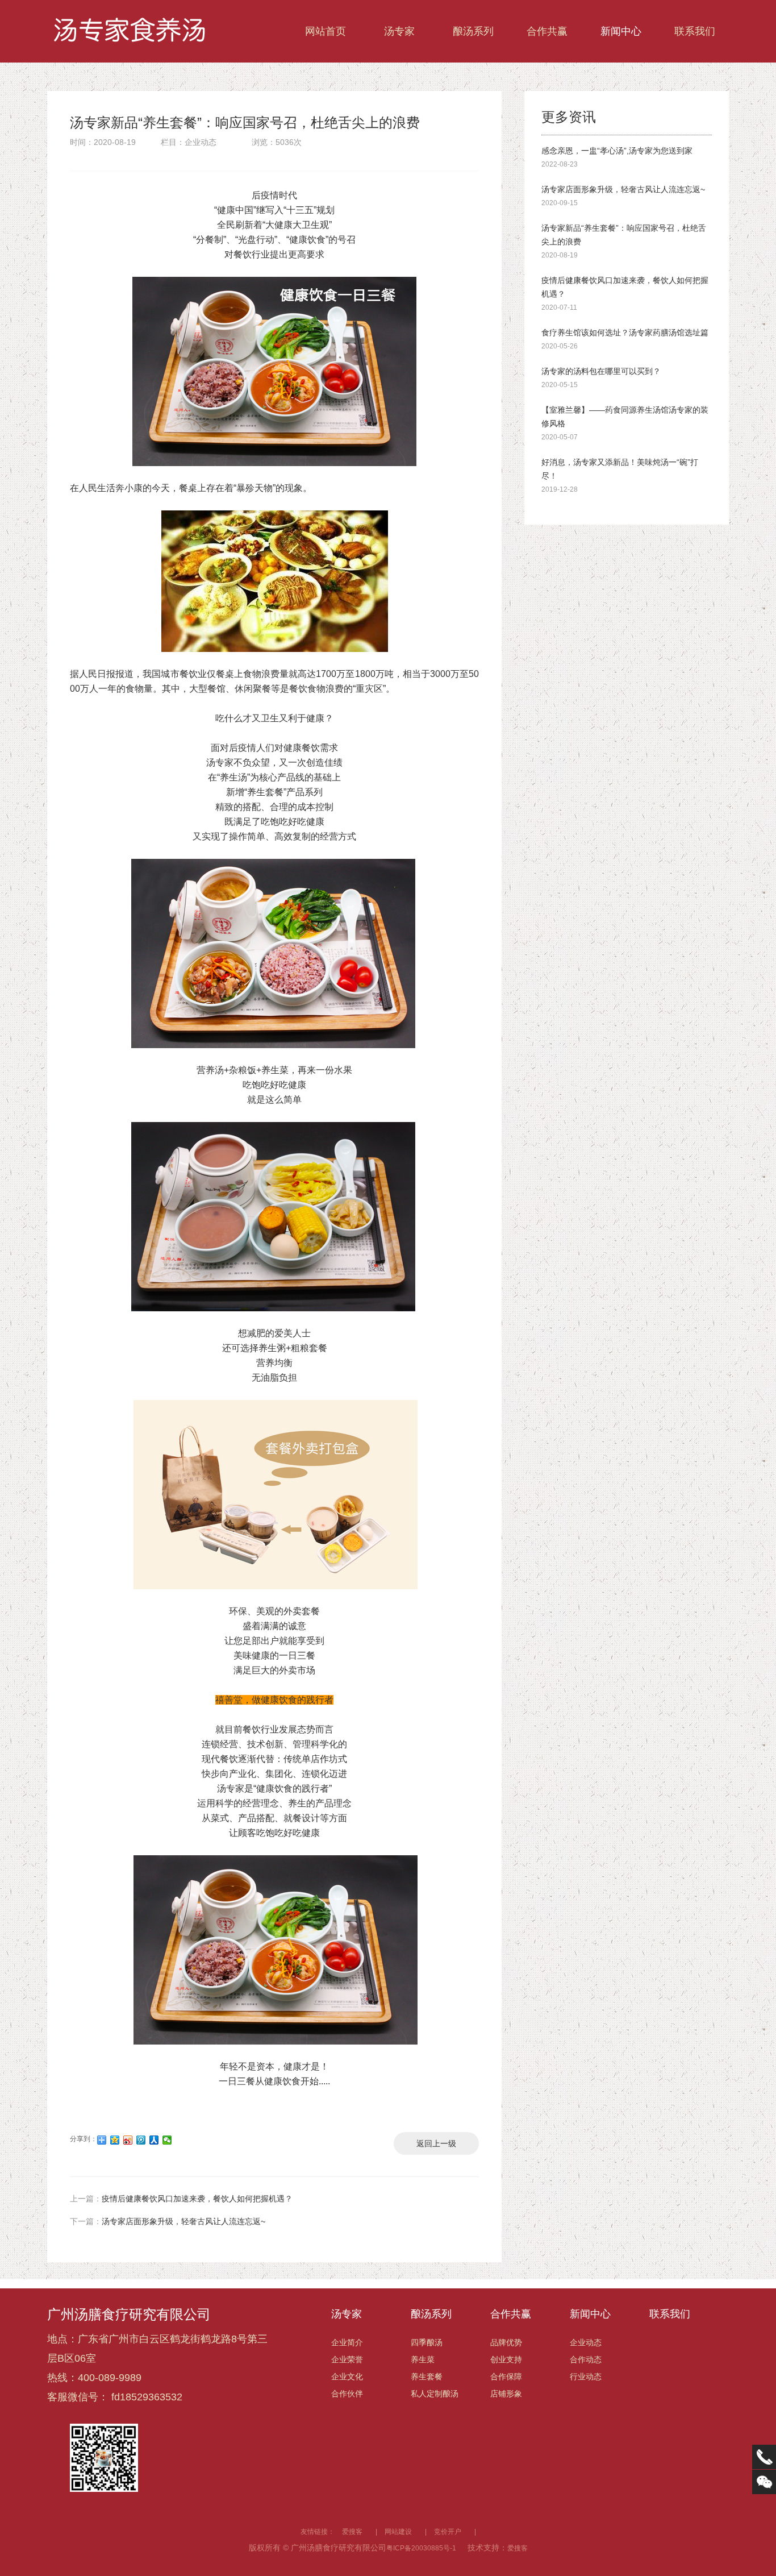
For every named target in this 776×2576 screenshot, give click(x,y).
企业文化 (347, 2376)
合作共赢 (547, 31)
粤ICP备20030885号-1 (421, 2548)
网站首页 (326, 31)
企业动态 (586, 2342)
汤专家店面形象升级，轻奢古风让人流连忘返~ (168, 2221)
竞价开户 (448, 2532)
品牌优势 (506, 2342)
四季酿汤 (427, 2342)
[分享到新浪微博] (128, 2140)
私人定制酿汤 (435, 2394)
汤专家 (399, 31)
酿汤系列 (473, 31)
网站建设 (398, 2532)
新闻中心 (621, 31)
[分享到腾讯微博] (141, 2140)
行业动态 (586, 2376)
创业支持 (506, 2359)
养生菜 (423, 2359)
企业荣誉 (347, 2359)
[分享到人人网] (154, 2140)
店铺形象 (506, 2394)
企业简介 (347, 2342)
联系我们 (695, 31)
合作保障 (506, 2376)
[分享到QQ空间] (115, 2140)
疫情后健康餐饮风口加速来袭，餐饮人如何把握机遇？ (181, 2199)
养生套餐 (427, 2376)
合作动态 (586, 2359)
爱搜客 (352, 2532)
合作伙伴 (347, 2394)
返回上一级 (436, 2143)
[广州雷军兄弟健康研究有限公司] (132, 31)
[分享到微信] (167, 2140)
